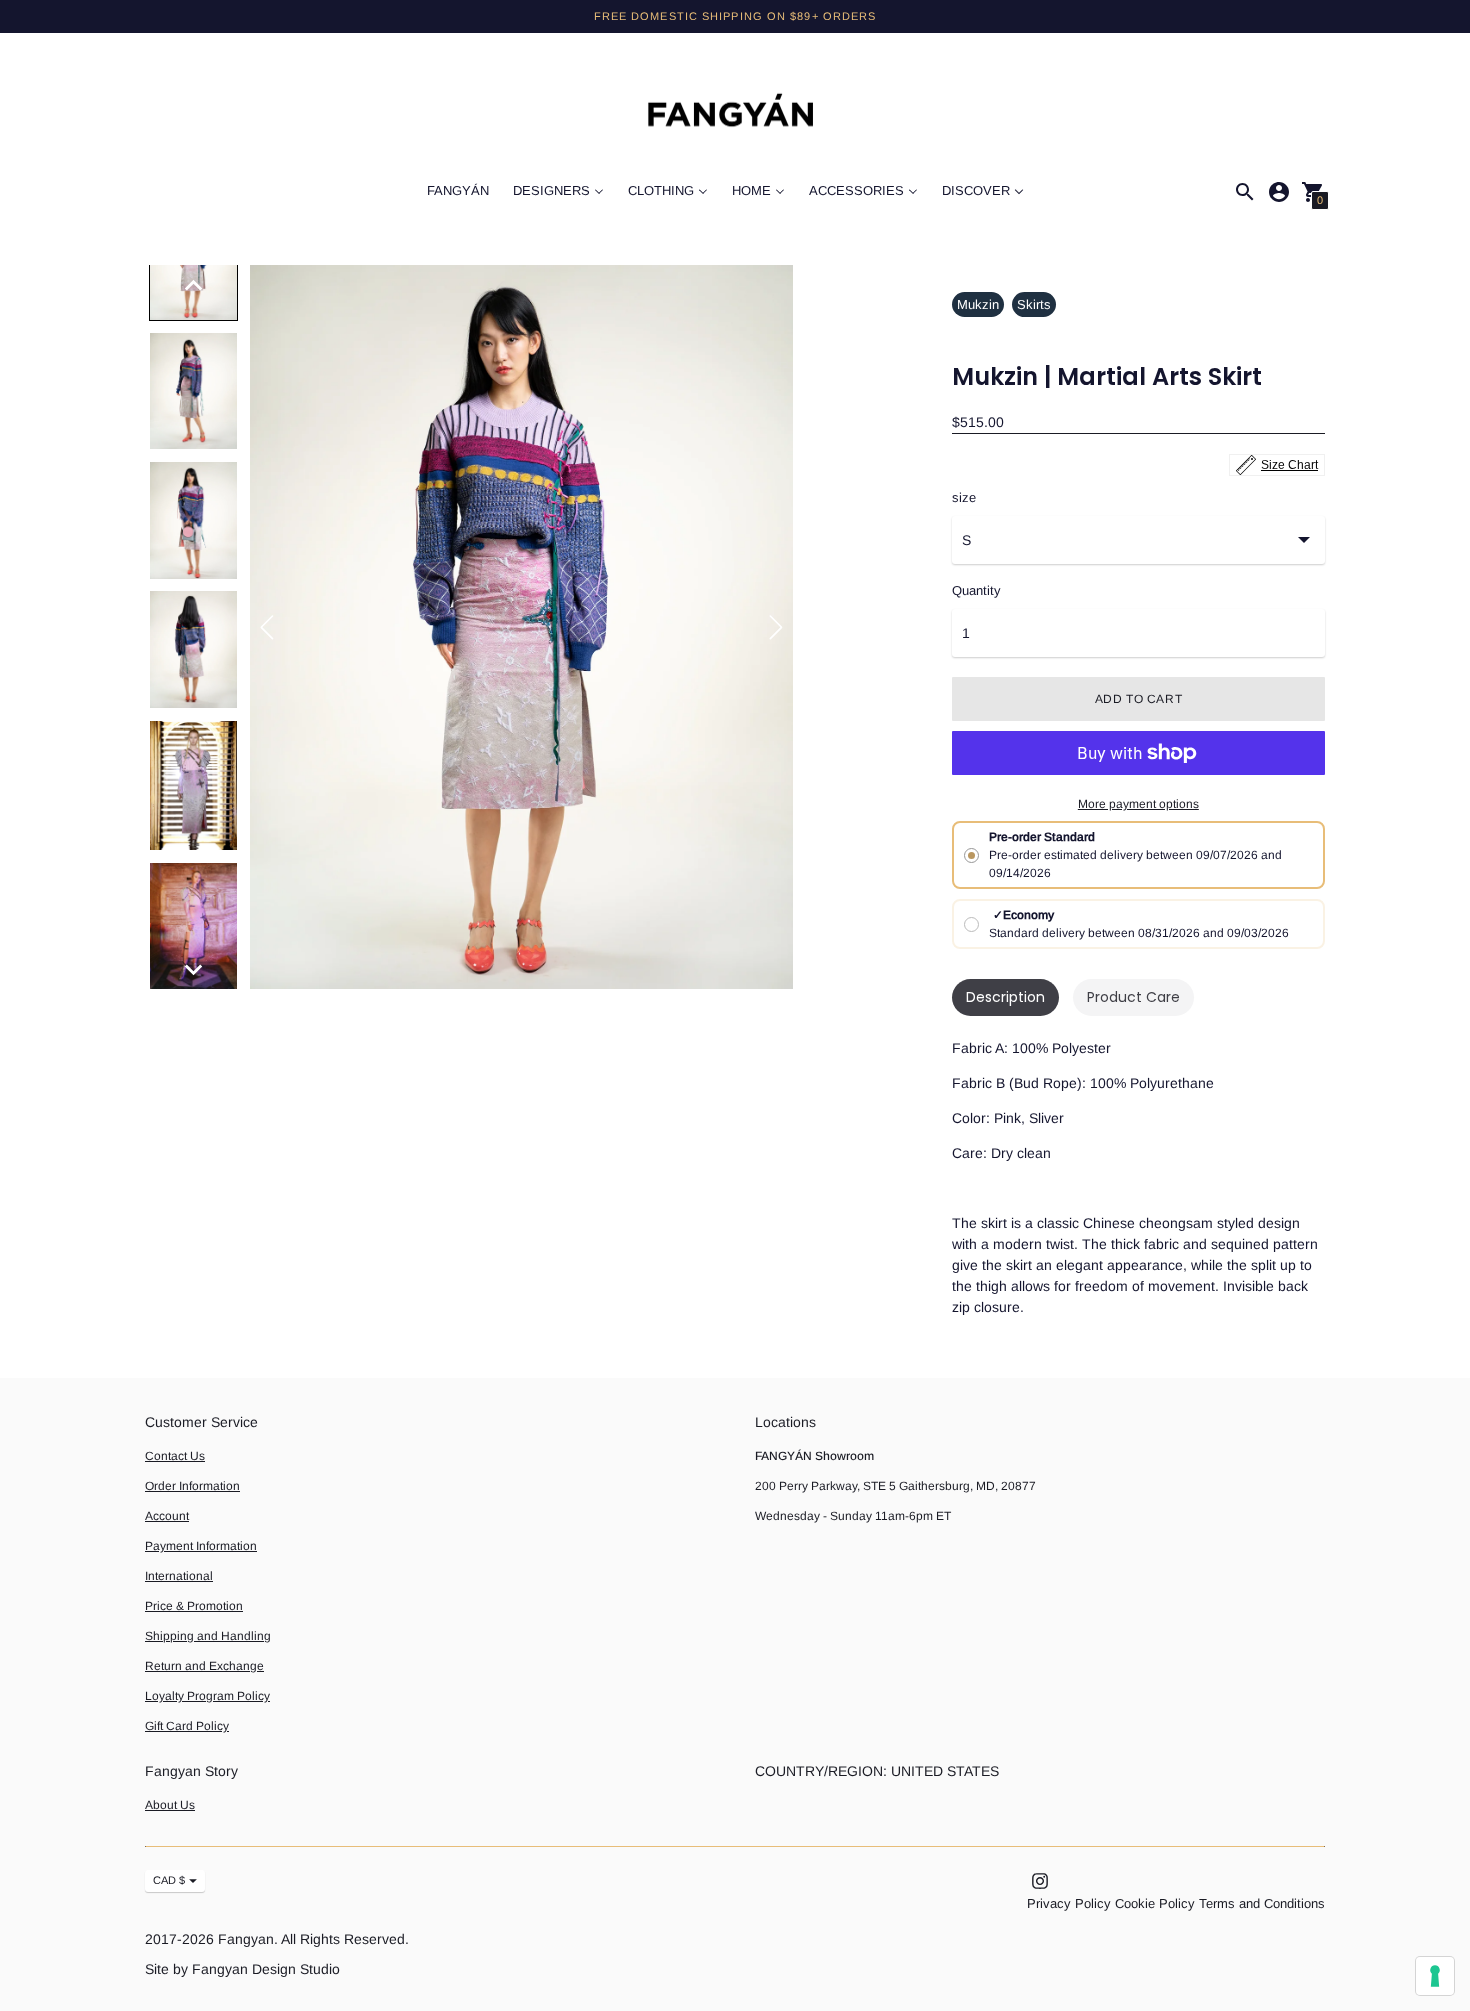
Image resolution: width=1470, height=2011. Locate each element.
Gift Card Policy (187, 1726)
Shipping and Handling (208, 1636)
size (964, 498)
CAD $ (169, 1880)
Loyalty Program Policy (207, 1696)
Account (167, 1516)
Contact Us (175, 1456)
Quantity (976, 591)
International (179, 1576)
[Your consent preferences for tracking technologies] (1435, 1976)
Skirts (1034, 304)
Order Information (192, 1486)
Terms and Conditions (1262, 1903)
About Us (170, 1805)
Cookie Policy (1155, 1903)
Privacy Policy (1069, 1903)
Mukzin (978, 304)
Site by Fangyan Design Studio (242, 1969)
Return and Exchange (204, 1666)
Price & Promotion (194, 1606)
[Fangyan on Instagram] (1040, 1879)
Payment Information (201, 1546)
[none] (194, 285)
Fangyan (246, 1939)
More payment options (1138, 804)
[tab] (1005, 997)
